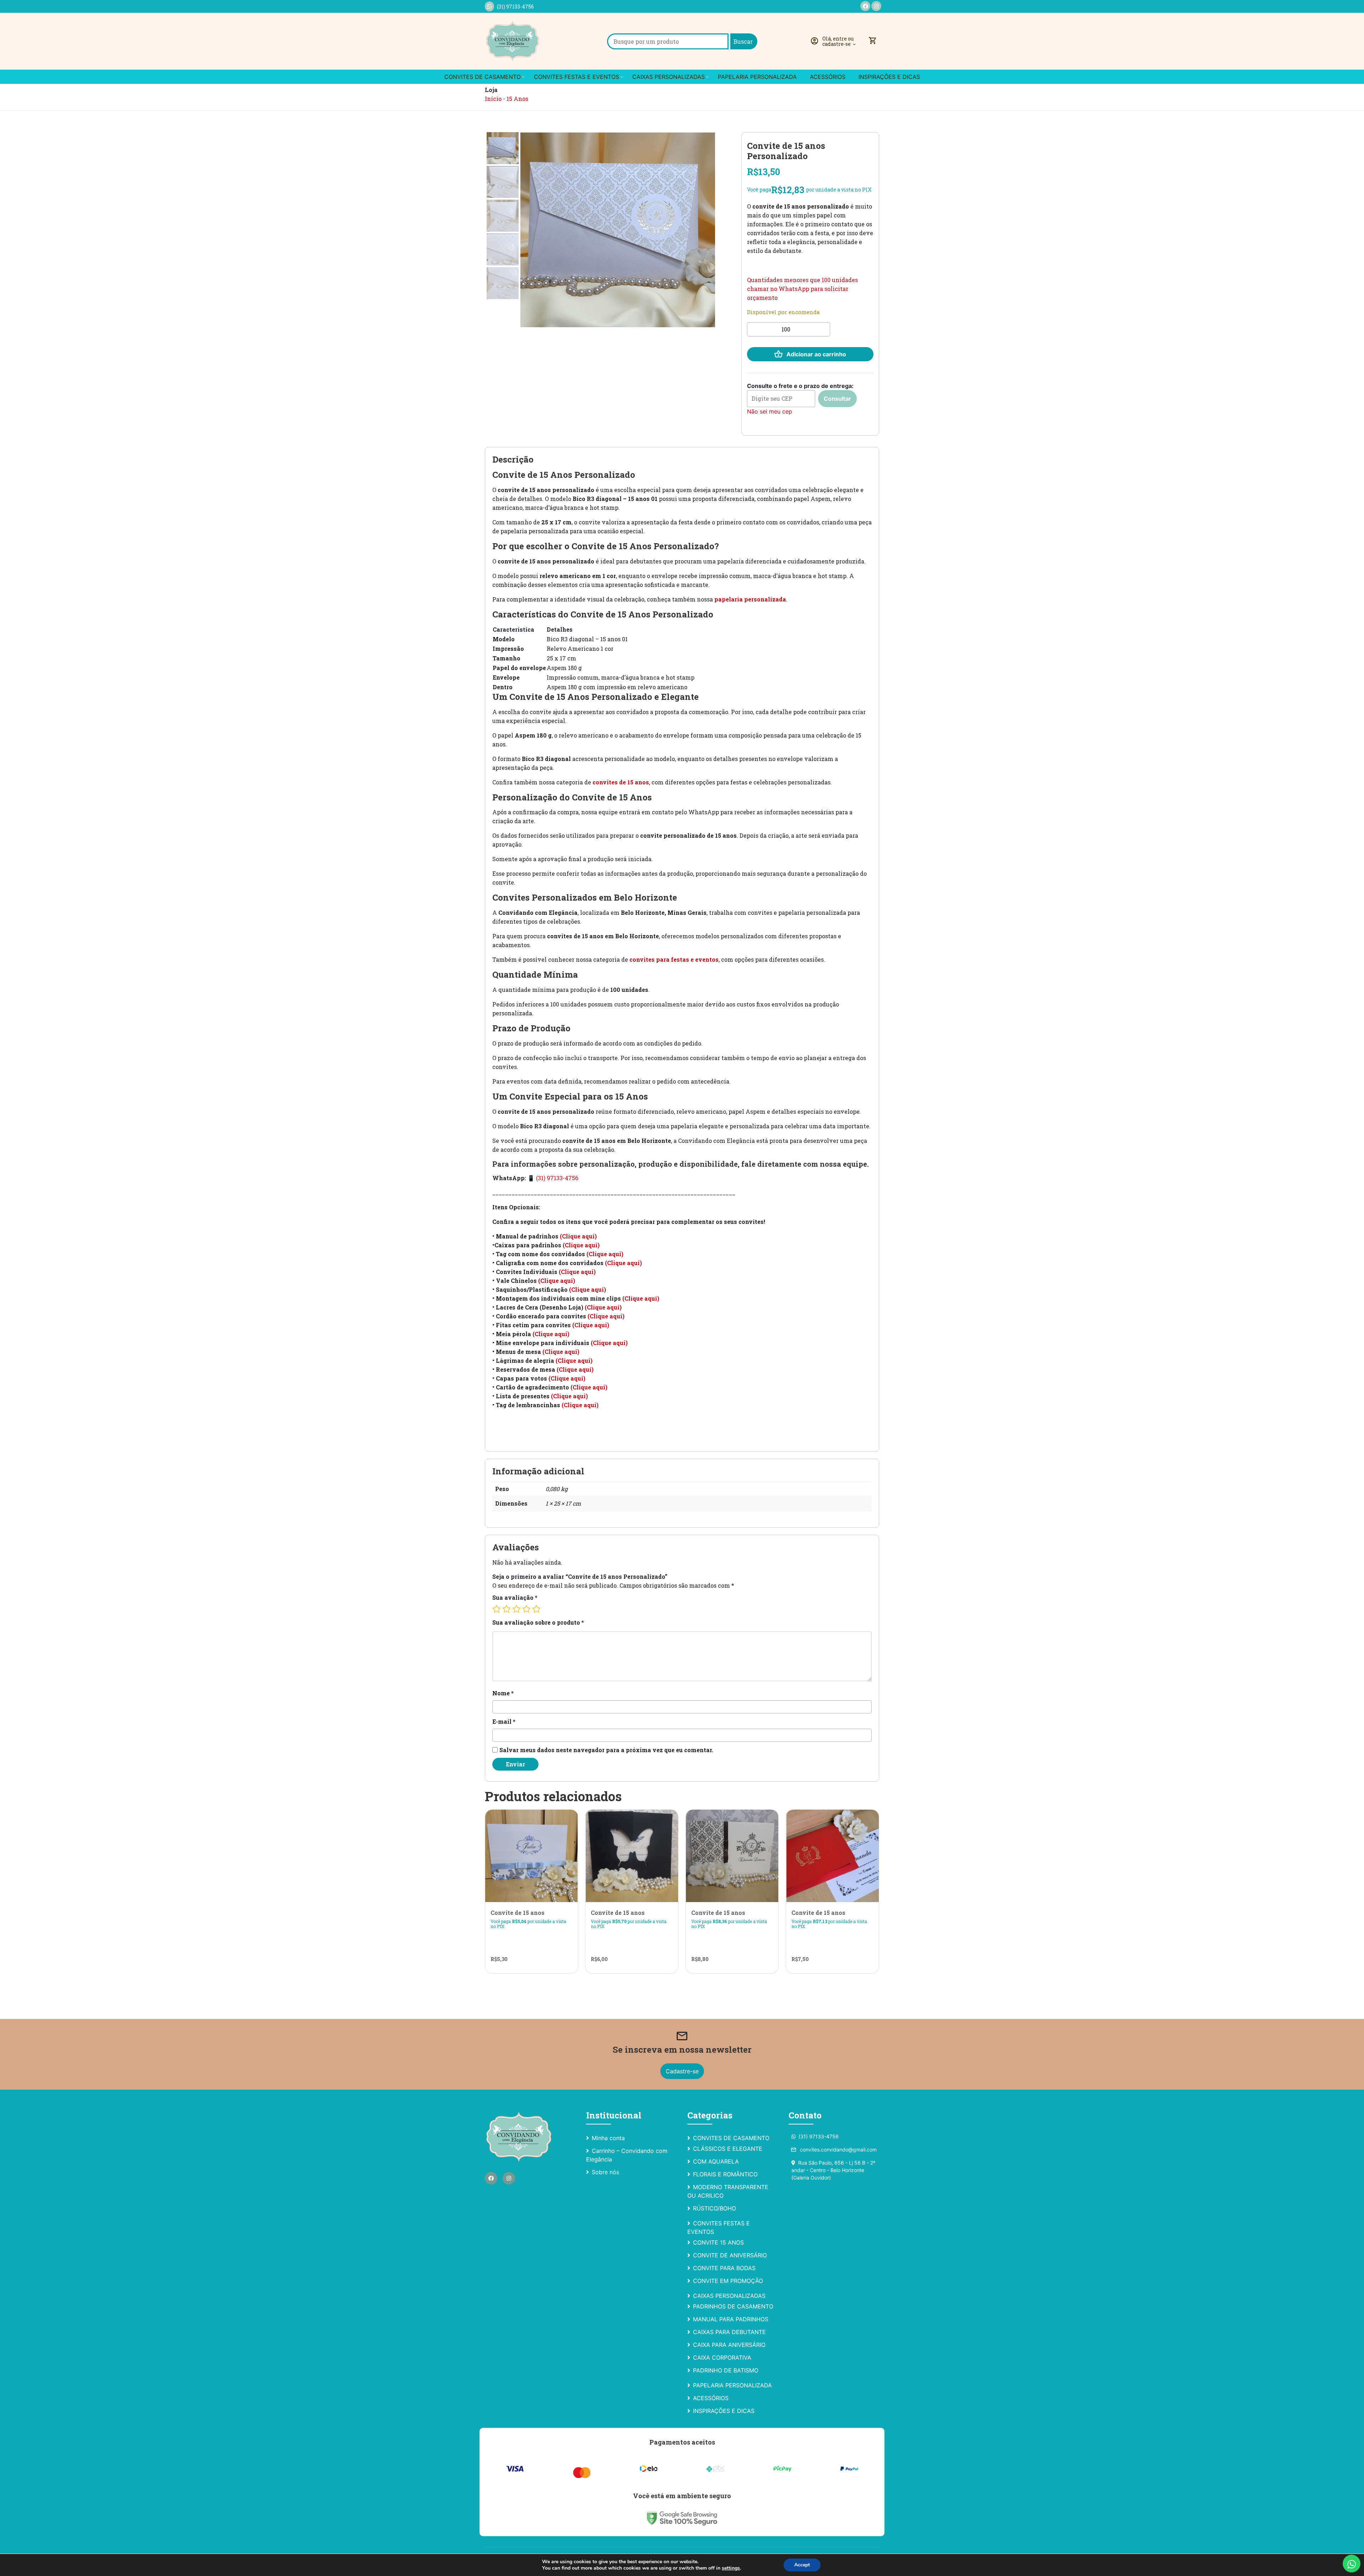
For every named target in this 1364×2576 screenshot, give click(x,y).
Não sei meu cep (770, 411)
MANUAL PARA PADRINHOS (731, 2319)
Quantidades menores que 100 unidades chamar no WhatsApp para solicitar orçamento (802, 289)
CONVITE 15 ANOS (718, 2242)
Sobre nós (605, 2172)
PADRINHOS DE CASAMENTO (733, 2306)
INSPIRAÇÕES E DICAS (889, 77)
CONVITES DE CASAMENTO (483, 77)
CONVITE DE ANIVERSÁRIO (730, 2255)
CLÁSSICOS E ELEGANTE (728, 2149)
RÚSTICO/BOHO (715, 2208)
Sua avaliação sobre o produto (538, 1622)
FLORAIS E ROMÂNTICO (725, 2174)
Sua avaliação (515, 1597)
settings (731, 2568)
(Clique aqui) (578, 1236)
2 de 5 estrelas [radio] (507, 1609)
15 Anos (517, 99)
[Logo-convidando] (513, 41)
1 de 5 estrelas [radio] (497, 1609)
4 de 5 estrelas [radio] (526, 1609)
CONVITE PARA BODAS (724, 2268)
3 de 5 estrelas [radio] (516, 1609)
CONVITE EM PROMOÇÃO (728, 2281)
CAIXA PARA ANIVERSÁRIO (729, 2345)
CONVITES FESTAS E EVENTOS (577, 77)
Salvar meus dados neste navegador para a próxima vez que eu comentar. (606, 1750)
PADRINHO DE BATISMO (726, 2370)
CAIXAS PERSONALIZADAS (669, 77)
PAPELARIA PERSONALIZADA (757, 77)
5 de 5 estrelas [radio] (536, 1609)
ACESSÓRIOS (828, 77)
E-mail (504, 1721)
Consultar (837, 399)
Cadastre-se (682, 2071)
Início (493, 99)
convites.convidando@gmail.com (834, 2150)
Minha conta (608, 2138)
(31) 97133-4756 (515, 7)
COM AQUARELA (716, 2161)
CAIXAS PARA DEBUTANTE (729, 2332)
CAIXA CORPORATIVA (722, 2358)
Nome (503, 1693)
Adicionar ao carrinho (816, 354)
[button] (834, 41)
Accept (802, 2565)
